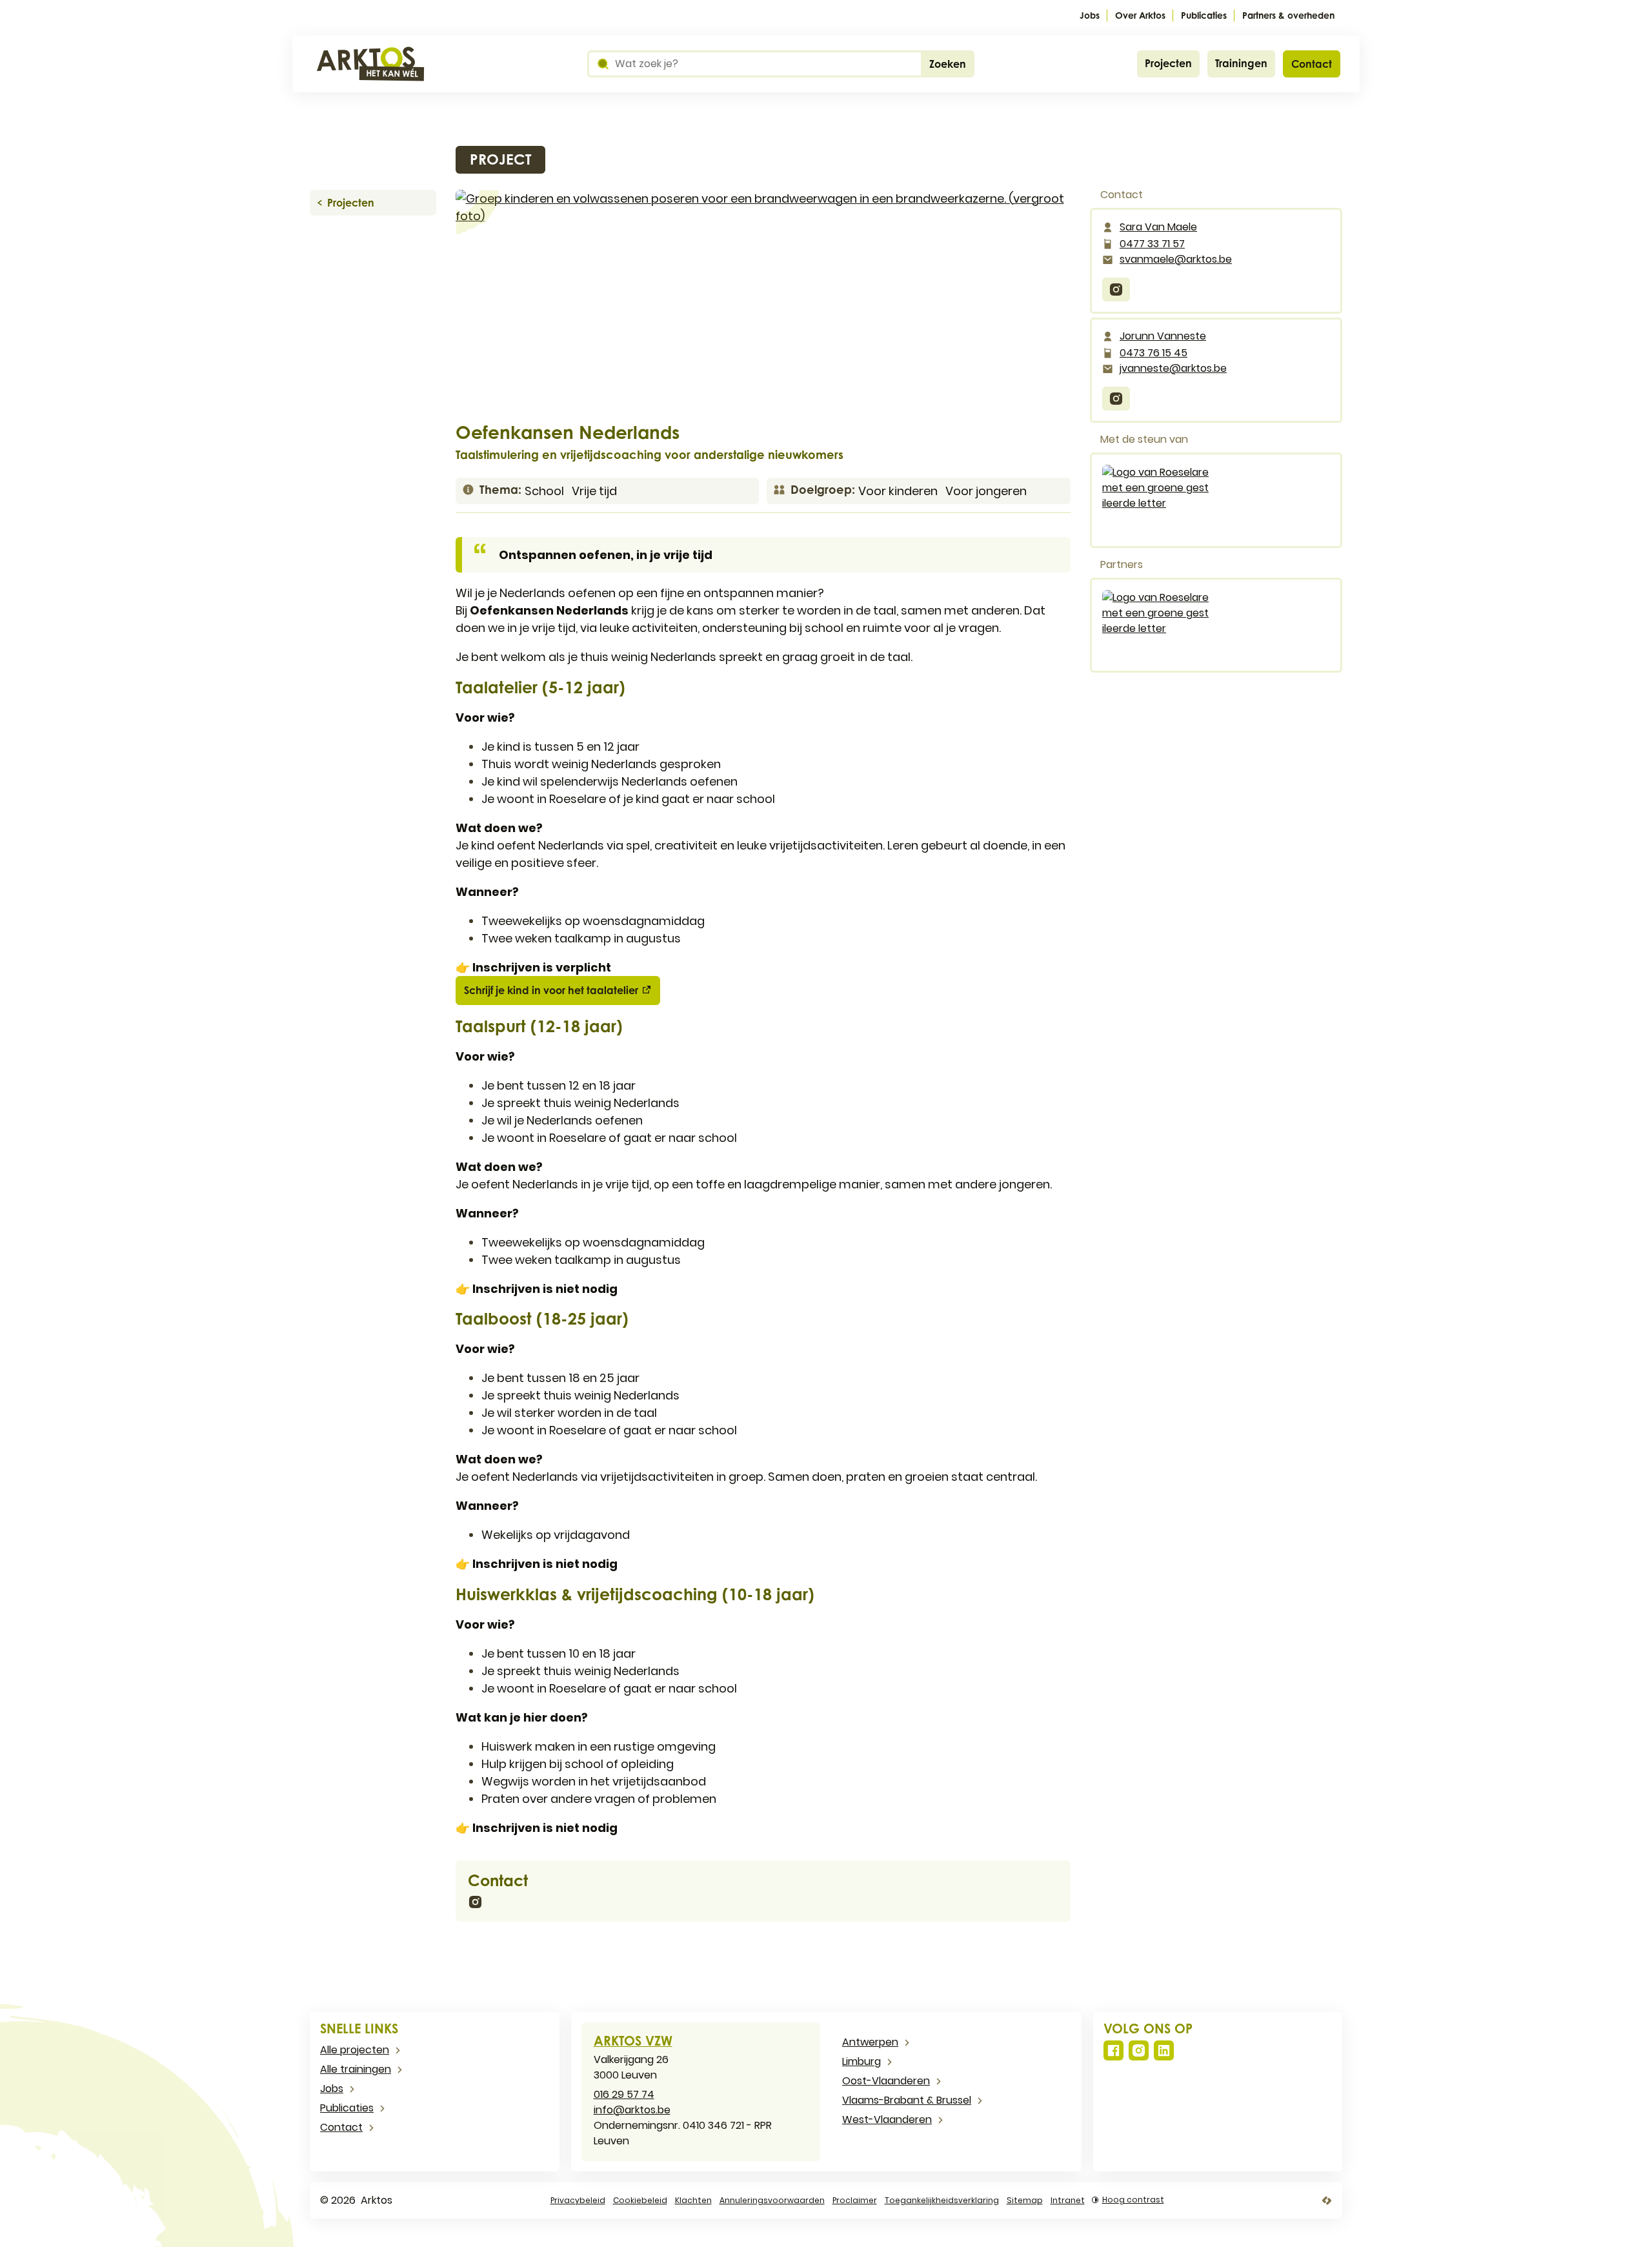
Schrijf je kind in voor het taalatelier (551, 990)
